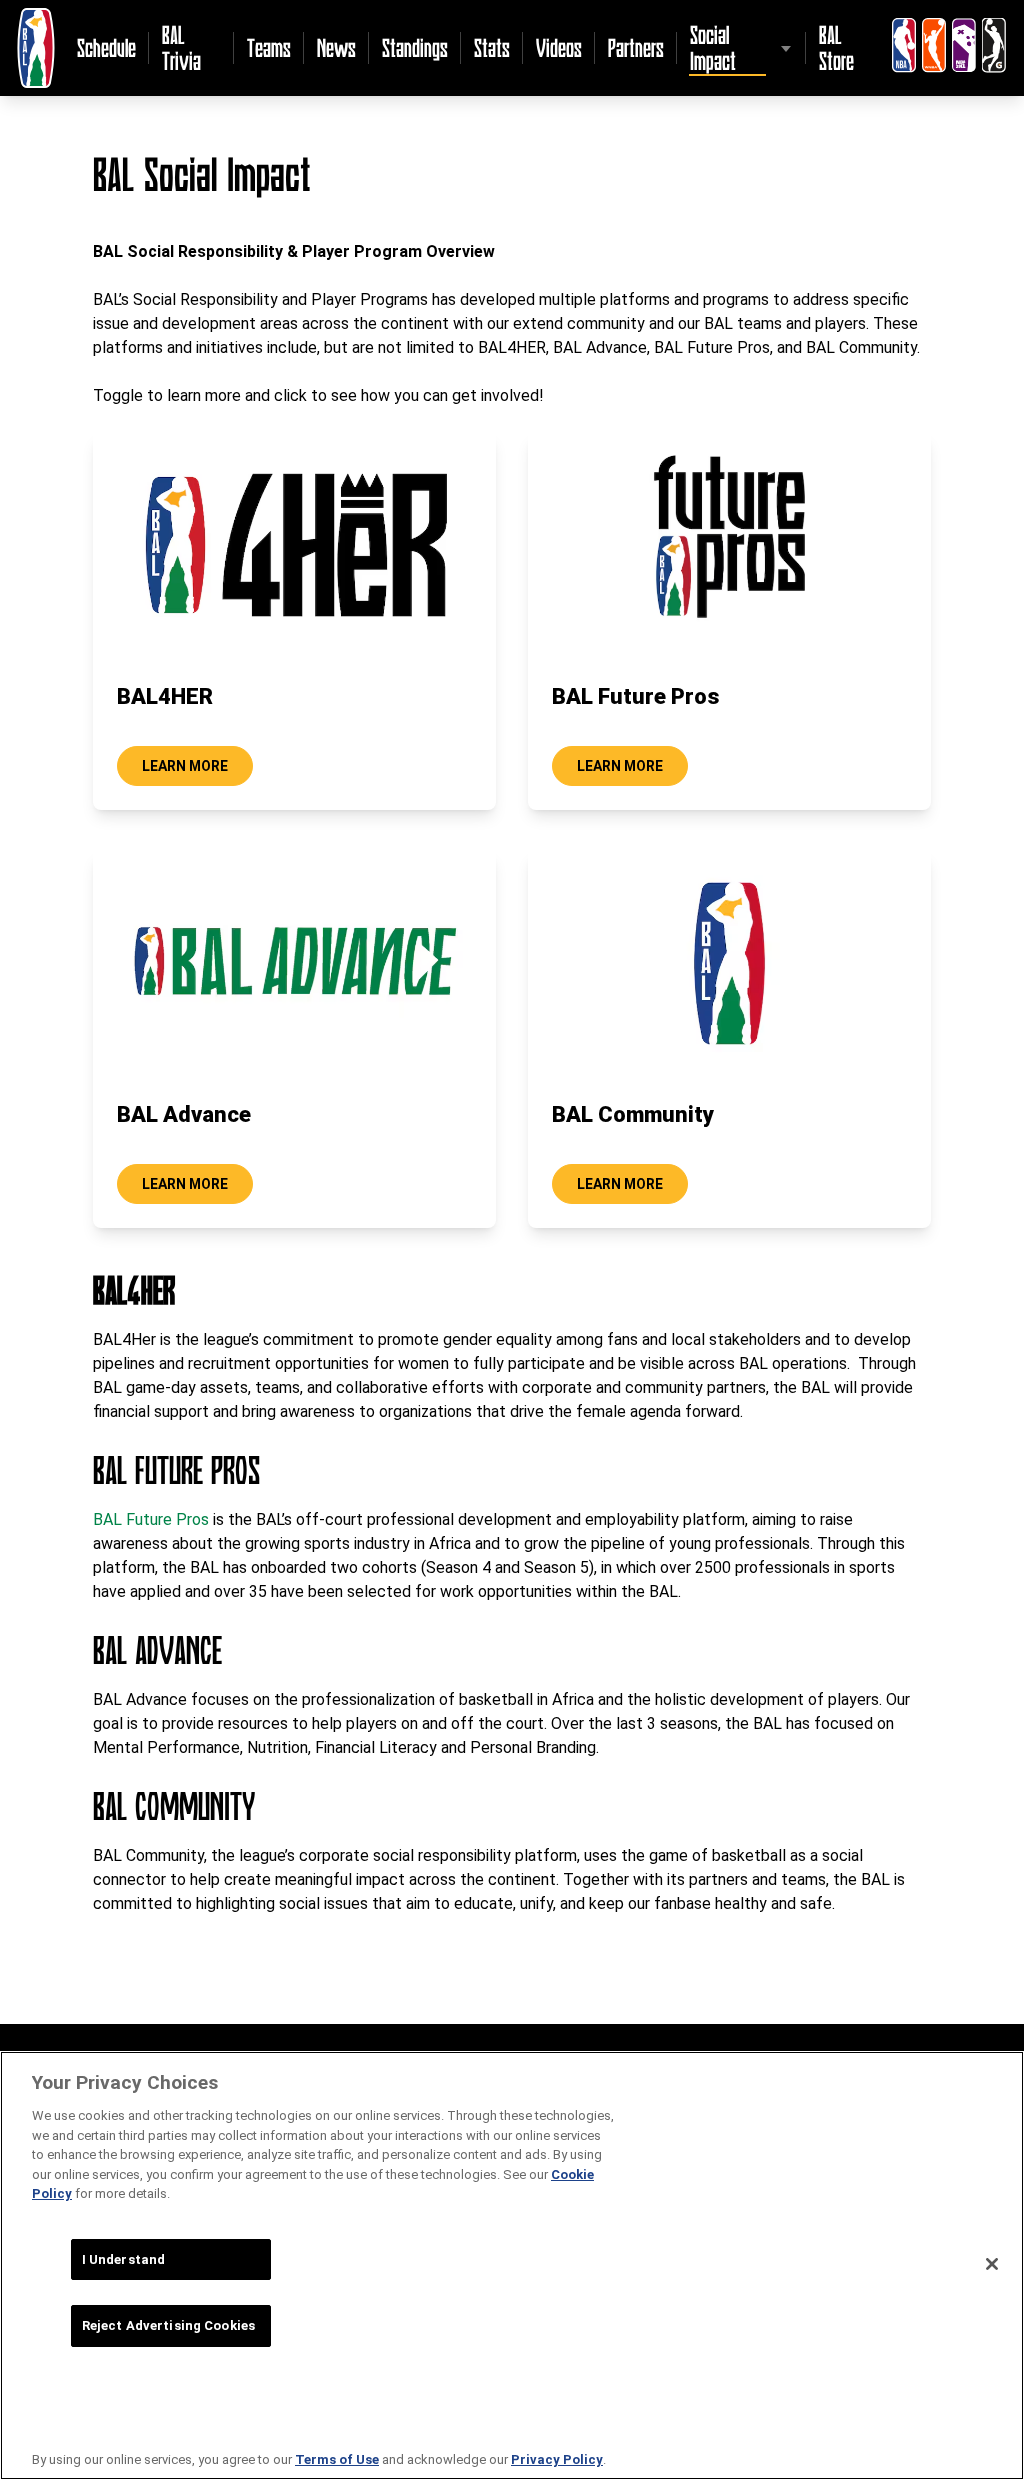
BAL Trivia (181, 47)
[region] (512, 2265)
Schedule (106, 47)
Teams (269, 47)
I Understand (124, 2259)
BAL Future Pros (151, 1519)
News (336, 47)
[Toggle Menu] (786, 48)
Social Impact (713, 47)
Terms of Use (337, 2459)
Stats (492, 47)
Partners (636, 47)
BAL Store (836, 47)
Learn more (185, 766)
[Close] (992, 2264)
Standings (415, 47)
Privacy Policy (557, 2459)
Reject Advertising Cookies (168, 2325)
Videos (559, 47)
